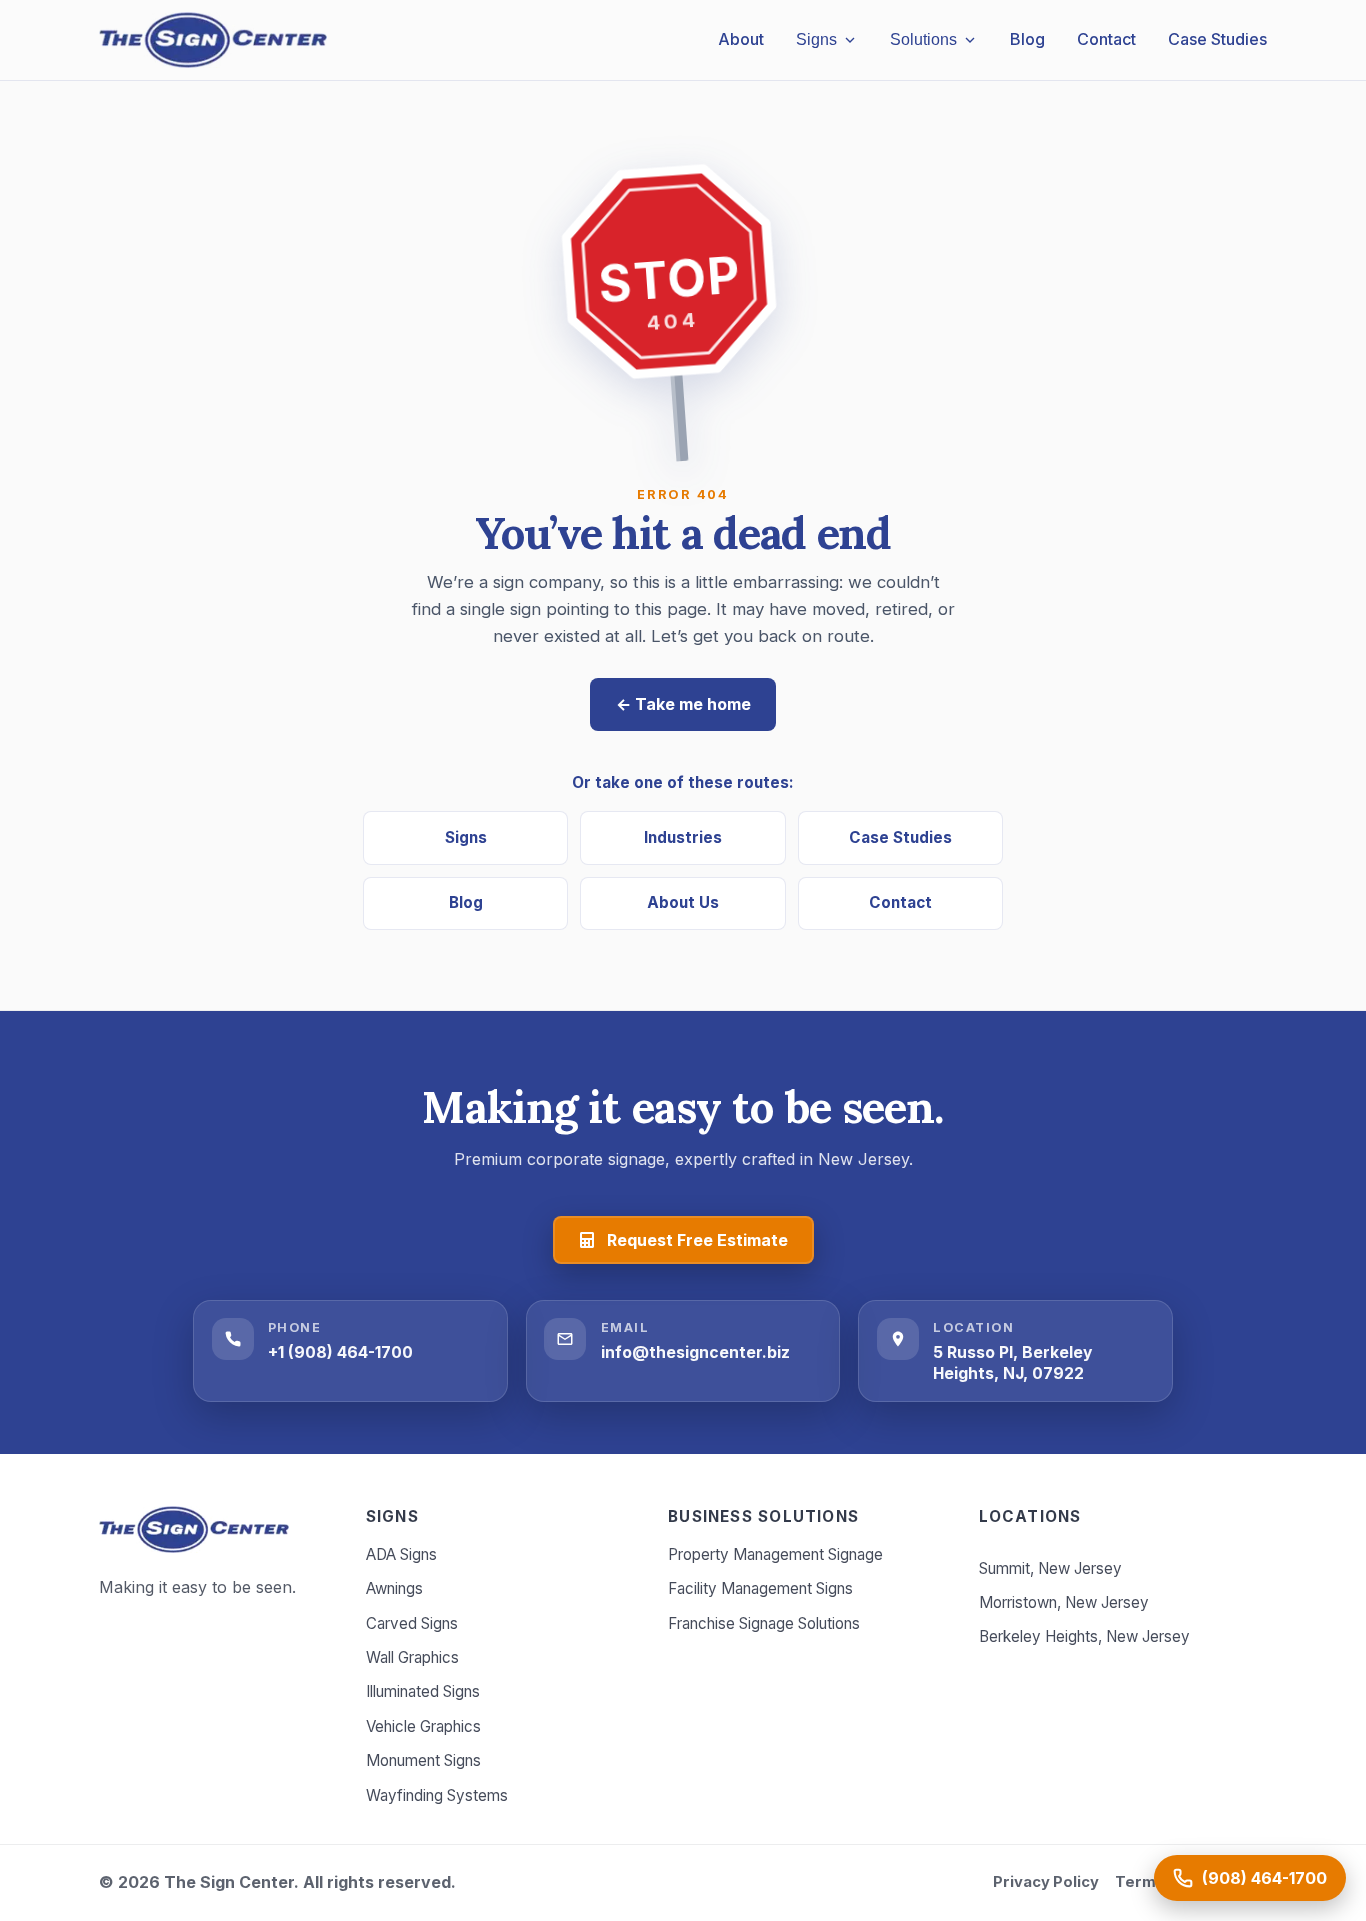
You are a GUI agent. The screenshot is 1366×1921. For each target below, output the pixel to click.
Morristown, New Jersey (1064, 1602)
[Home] (194, 1529)
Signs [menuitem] (816, 39)
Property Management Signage (775, 1554)
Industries (683, 837)
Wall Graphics (412, 1657)
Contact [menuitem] (1106, 39)
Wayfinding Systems (437, 1795)
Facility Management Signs (760, 1588)
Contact (900, 902)
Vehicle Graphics (423, 1726)
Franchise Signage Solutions (764, 1623)
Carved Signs (412, 1623)
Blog (466, 902)
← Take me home (683, 704)
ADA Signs (401, 1554)
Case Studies (900, 837)
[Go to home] (213, 40)
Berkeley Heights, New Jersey (1084, 1636)
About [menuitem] (741, 39)
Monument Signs (423, 1760)
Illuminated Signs (423, 1691)
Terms (1140, 1882)
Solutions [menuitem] (923, 39)
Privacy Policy (1046, 1882)
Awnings (394, 1588)
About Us (683, 902)
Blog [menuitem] (1027, 39)
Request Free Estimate (697, 1240)
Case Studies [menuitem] (1217, 39)
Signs (466, 837)
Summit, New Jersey (1050, 1568)
